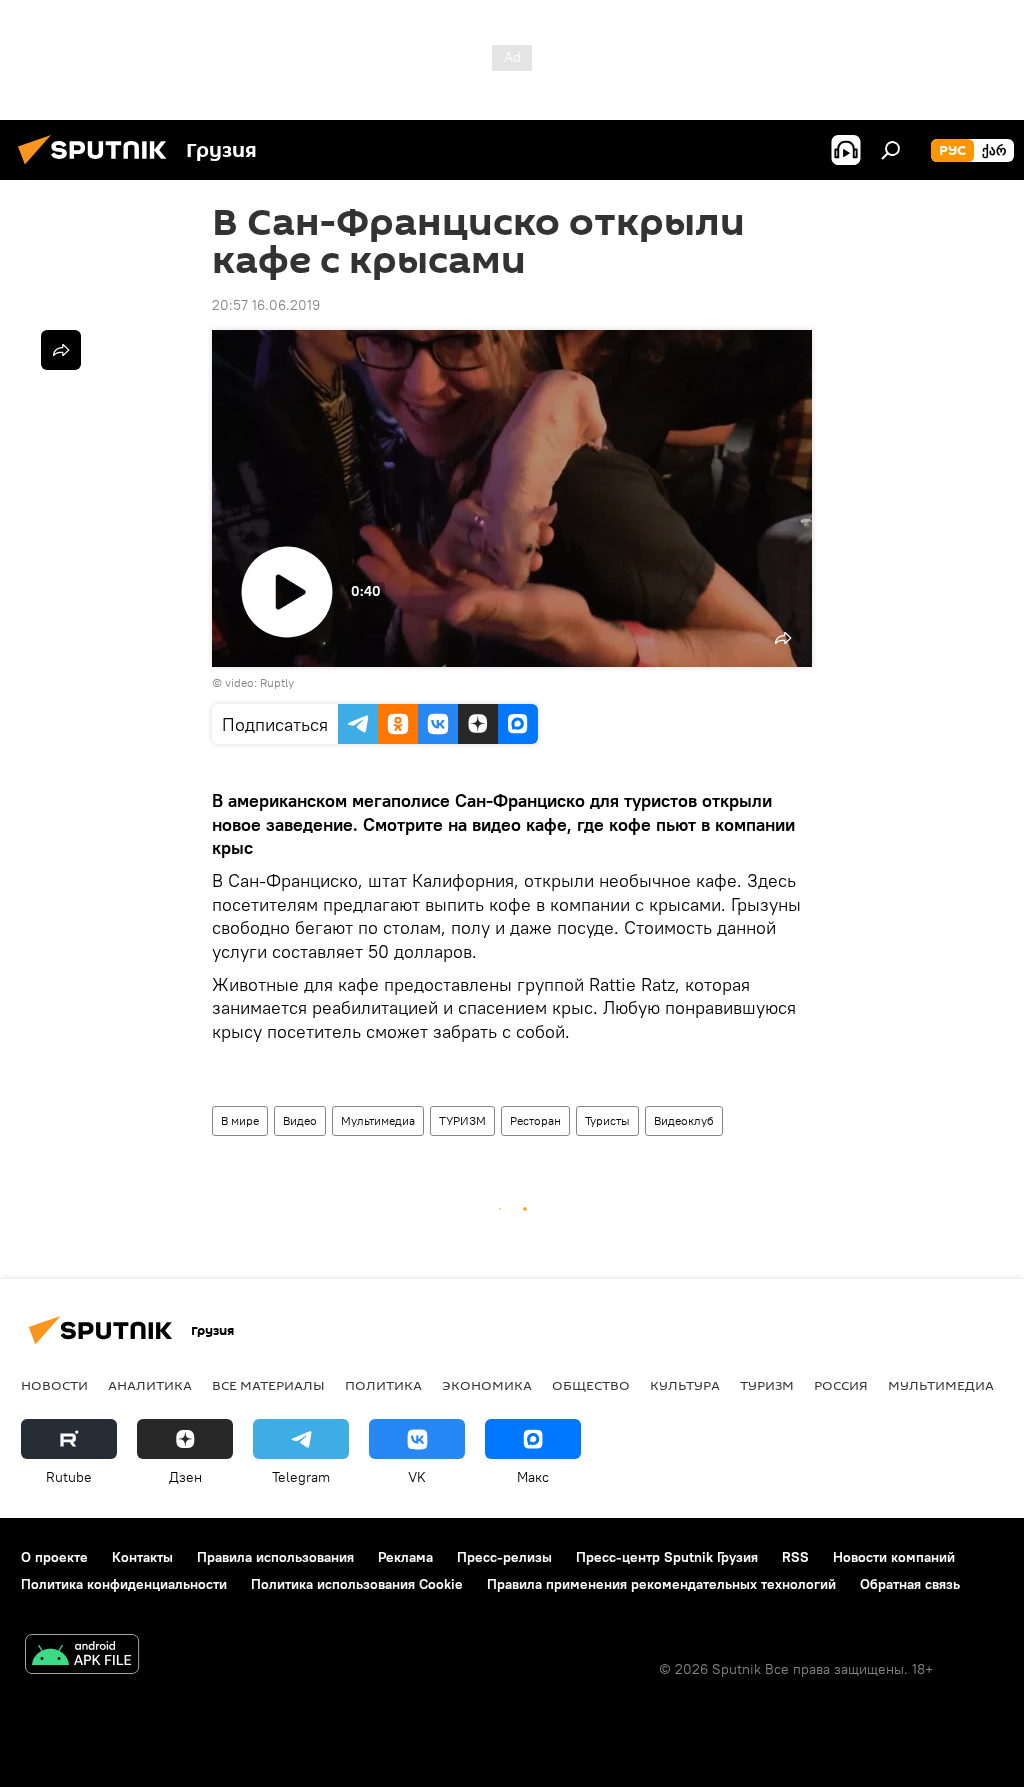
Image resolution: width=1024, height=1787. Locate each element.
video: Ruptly (259, 682)
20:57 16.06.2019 (266, 305)
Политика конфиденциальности (124, 1584)
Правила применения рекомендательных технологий (661, 1584)
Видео (300, 1120)
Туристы (607, 1120)
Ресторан (535, 1120)
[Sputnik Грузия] (98, 167)
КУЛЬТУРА (685, 1385)
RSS (795, 1557)
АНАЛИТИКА (150, 1385)
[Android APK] (82, 1656)
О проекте (54, 1557)
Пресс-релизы (504, 1557)
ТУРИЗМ (462, 1120)
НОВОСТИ (54, 1385)
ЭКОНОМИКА (487, 1385)
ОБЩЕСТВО (591, 1385)
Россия (841, 1385)
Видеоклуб (684, 1120)
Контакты (142, 1557)
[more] (61, 350)
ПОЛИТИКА (383, 1385)
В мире (240, 1120)
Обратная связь (910, 1584)
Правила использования (275, 1557)
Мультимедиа (378, 1120)
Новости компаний (894, 1557)
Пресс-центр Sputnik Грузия (667, 1557)
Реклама (405, 1557)
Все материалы (268, 1385)
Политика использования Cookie (357, 1584)
